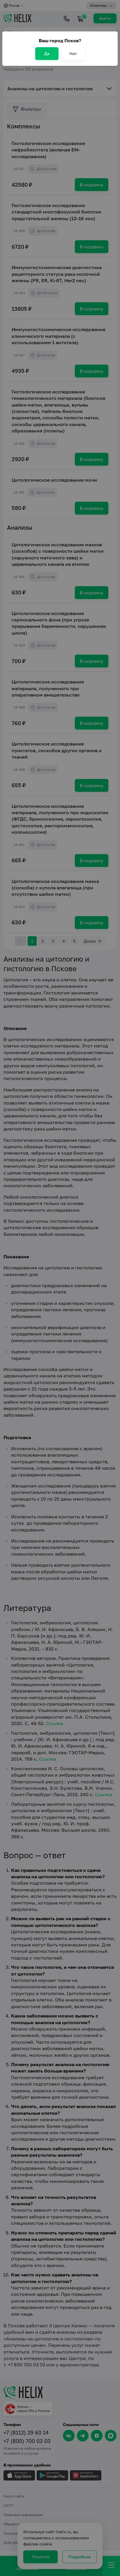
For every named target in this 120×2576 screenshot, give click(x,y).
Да (47, 53)
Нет (73, 53)
